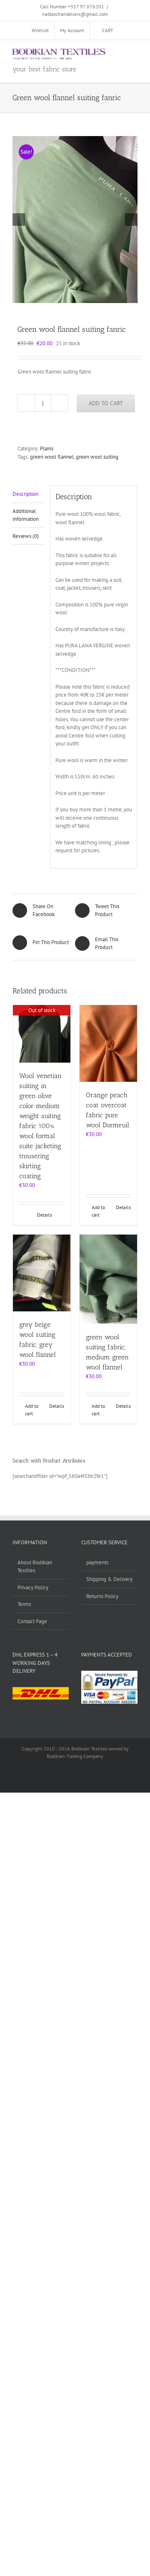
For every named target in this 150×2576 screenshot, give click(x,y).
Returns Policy (102, 1596)
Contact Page (32, 1621)
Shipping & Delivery (109, 1579)
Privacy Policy (33, 1587)
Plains (47, 448)
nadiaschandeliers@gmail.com (75, 14)
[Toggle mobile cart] (104, 53)
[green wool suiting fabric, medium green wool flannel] (108, 1279)
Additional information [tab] (26, 515)
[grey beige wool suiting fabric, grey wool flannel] (42, 1273)
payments (97, 1562)
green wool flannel (52, 457)
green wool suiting (97, 457)
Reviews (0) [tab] (26, 536)
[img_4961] (75, 220)
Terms (24, 1604)
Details (45, 1215)
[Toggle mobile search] (119, 53)
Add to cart (106, 403)
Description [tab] (25, 494)
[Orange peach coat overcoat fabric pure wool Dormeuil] (108, 1043)
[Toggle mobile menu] (134, 53)
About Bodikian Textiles (35, 1567)
